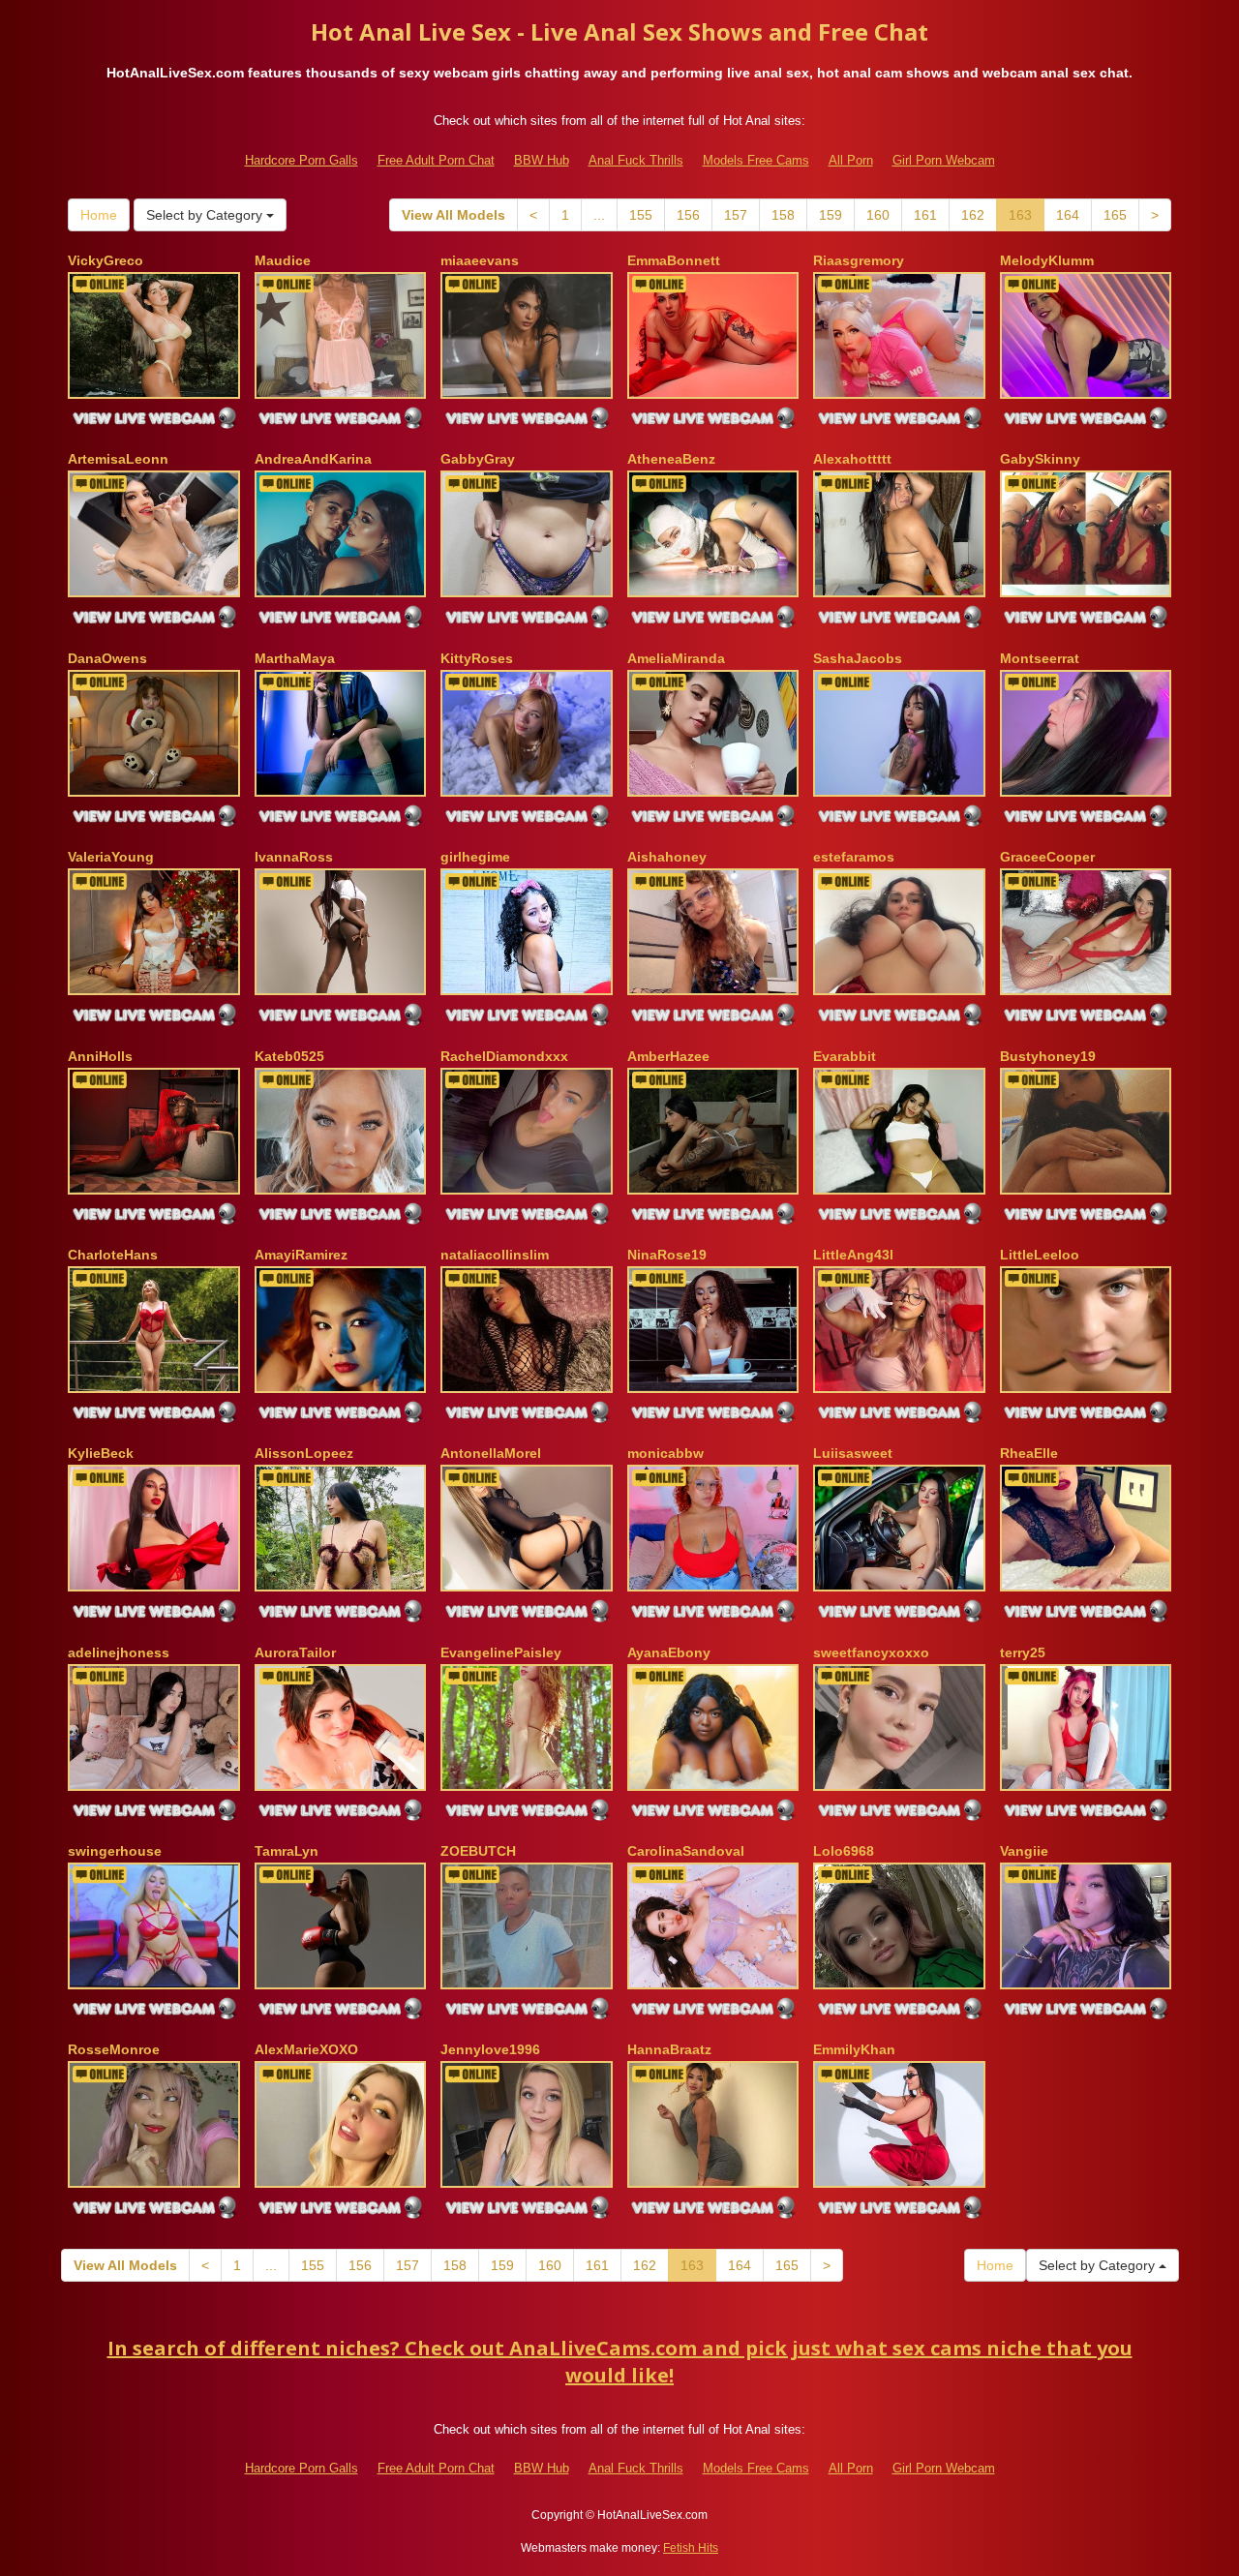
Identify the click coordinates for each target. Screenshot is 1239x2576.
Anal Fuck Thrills (636, 160)
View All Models (453, 215)
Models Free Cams (756, 160)
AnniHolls (100, 1056)
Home (99, 215)
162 (973, 215)
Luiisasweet (853, 1453)
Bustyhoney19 (1048, 1056)
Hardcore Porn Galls (302, 160)
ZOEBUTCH (478, 1851)
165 (1115, 215)
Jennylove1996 (490, 2049)
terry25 (1023, 1652)
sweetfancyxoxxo (871, 1652)
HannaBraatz (669, 2049)
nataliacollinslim (495, 1255)
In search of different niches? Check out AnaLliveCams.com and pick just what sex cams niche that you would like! (620, 2362)
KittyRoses (477, 658)
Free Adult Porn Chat (436, 160)
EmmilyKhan (854, 2049)
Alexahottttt (852, 459)
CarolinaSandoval (686, 1851)
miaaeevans (480, 260)
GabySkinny (1040, 459)
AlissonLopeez (304, 1453)
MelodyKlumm (1047, 260)
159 (831, 215)
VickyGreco (106, 260)
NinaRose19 (667, 1255)
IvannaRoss (294, 857)
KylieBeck (101, 1453)
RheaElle (1029, 1453)
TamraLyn (287, 1851)
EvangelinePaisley (501, 1652)
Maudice (283, 260)
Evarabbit (845, 1056)
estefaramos (854, 857)
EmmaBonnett (674, 260)
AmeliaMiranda (676, 658)
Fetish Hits (691, 2548)
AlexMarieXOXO (306, 2049)
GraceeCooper (1047, 857)
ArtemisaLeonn (118, 459)
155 (641, 215)
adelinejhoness (119, 1652)
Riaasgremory (859, 260)
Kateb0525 (289, 1056)
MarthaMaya (295, 658)
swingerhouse (115, 1851)
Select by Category (206, 215)
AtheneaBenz (671, 459)
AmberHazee (668, 1056)
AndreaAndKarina (313, 459)
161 (925, 215)
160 (878, 215)
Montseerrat (1040, 658)
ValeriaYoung (111, 857)
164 (1068, 215)
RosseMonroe (114, 2049)
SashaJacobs (858, 658)
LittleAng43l (853, 1255)
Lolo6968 (844, 1851)
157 (736, 215)
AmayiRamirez (301, 1255)
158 (783, 215)
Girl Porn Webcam (944, 160)
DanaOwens (107, 658)
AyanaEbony (669, 1652)
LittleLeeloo (1040, 1255)
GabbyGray (478, 459)
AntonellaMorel (491, 1453)
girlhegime (475, 857)
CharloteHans (113, 1255)
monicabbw (665, 1453)
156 (688, 215)
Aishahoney (667, 857)
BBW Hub (542, 160)
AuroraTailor (295, 1652)
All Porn (851, 160)
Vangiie (1024, 1851)
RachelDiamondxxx (504, 1056)
